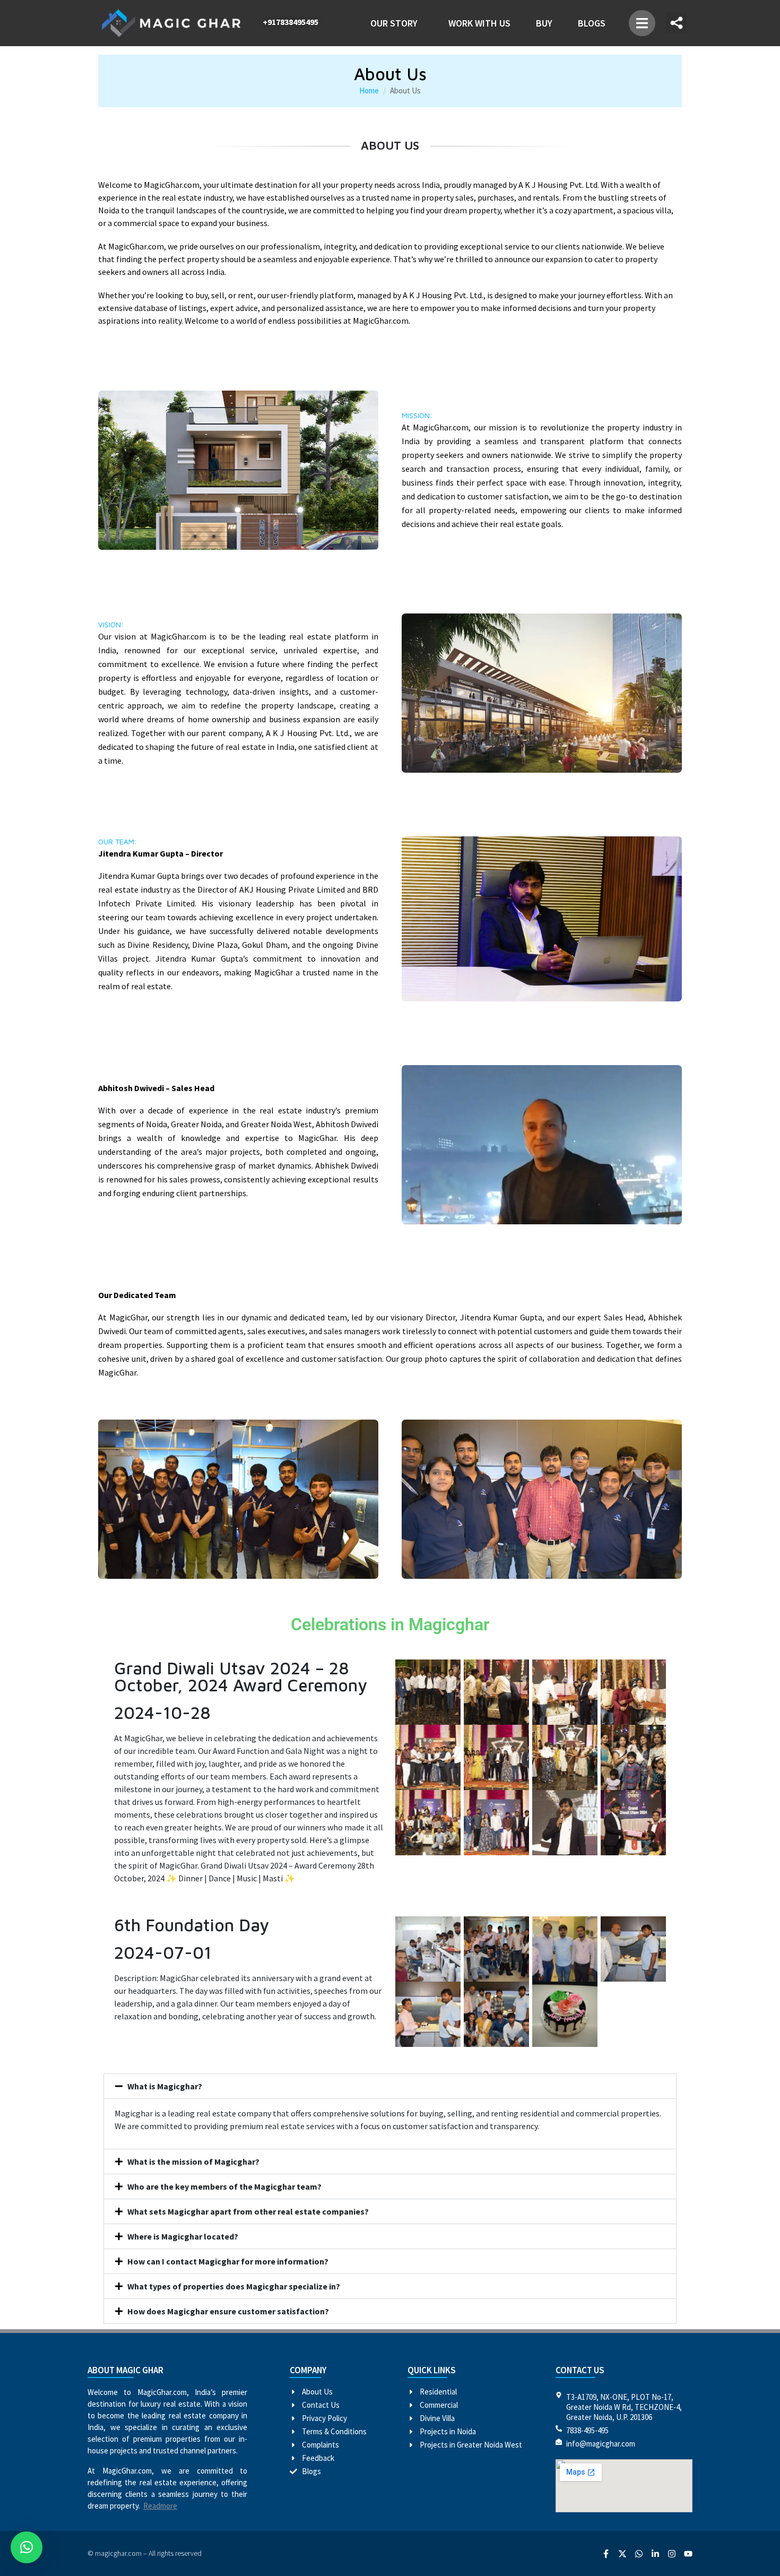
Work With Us (479, 23)
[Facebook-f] (606, 2554)
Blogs (592, 23)
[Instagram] (672, 2554)
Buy (544, 23)
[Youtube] (688, 2554)
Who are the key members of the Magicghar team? (224, 2186)
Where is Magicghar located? (183, 2236)
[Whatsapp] (639, 2554)
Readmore (160, 2506)
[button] (642, 23)
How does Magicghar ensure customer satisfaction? (228, 2311)
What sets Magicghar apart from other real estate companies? (248, 2211)
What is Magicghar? (165, 2086)
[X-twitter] (622, 2554)
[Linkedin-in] (655, 2554)
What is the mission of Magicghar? (193, 2162)
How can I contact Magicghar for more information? (228, 2261)
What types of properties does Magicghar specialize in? (234, 2286)
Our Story (394, 23)
